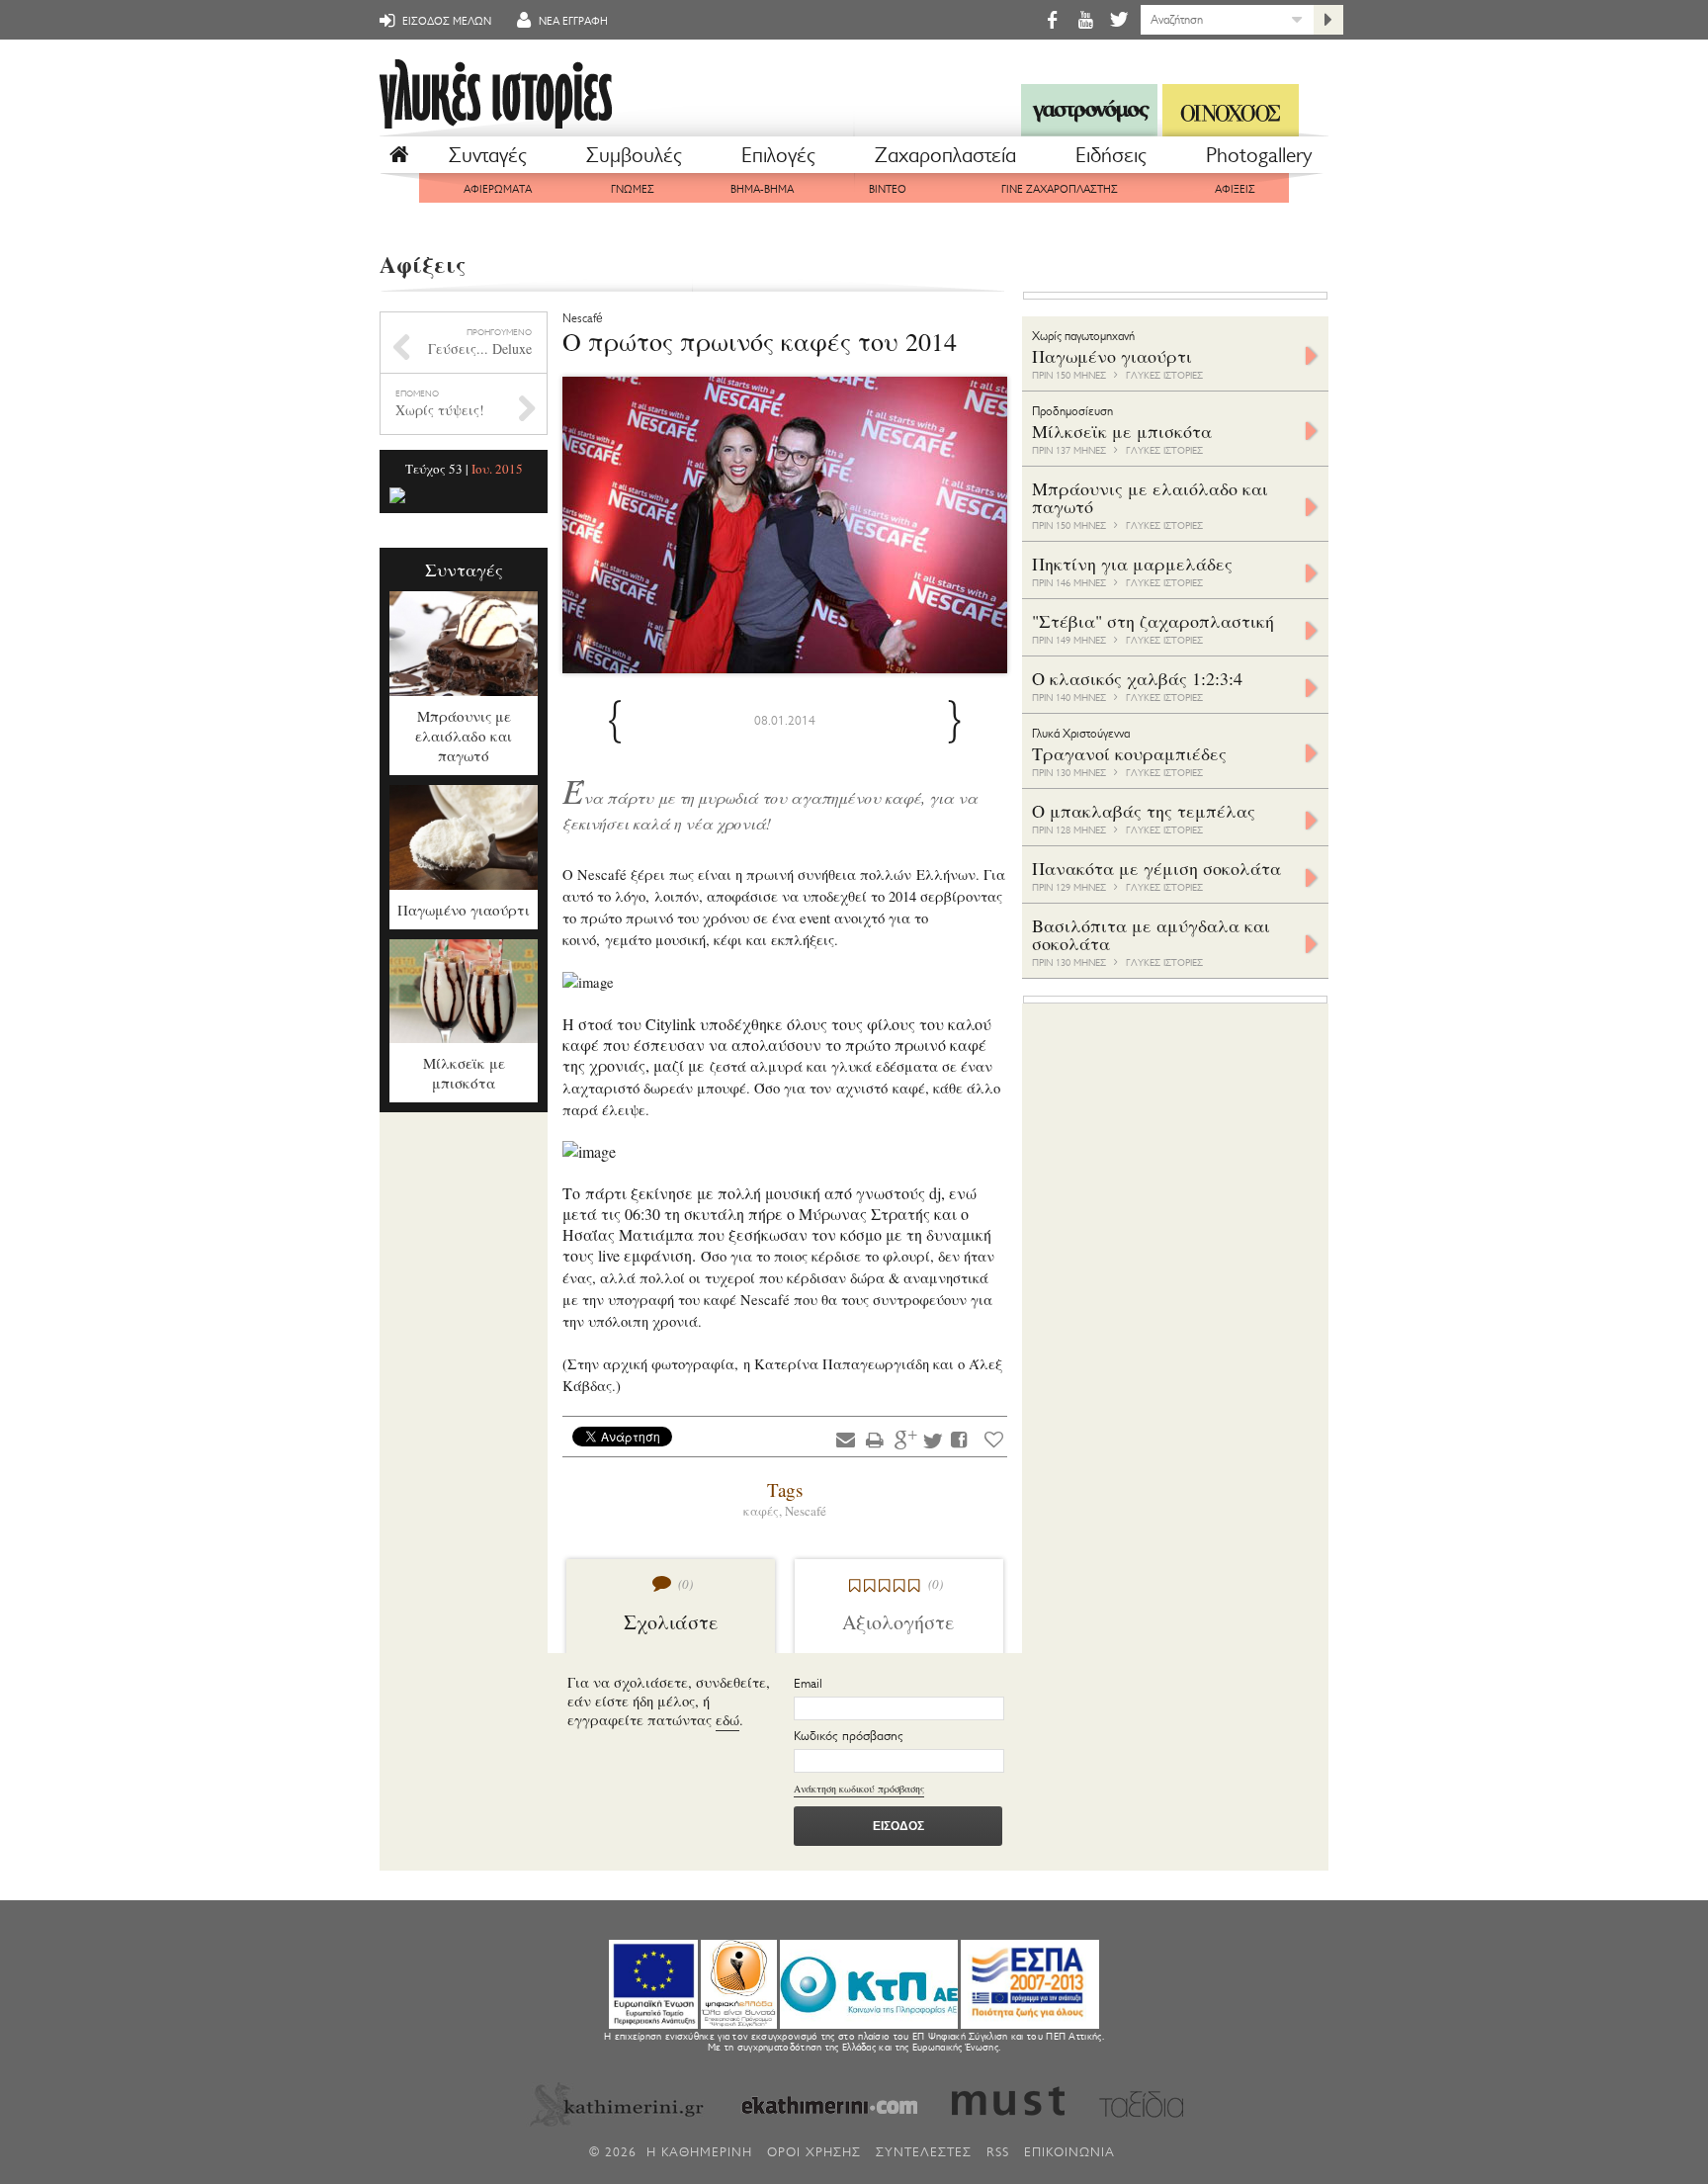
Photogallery (1259, 155)
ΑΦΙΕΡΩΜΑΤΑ (498, 189)
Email (808, 1683)
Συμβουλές (634, 155)
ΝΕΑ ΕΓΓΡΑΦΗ (572, 21)
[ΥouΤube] (1085, 19)
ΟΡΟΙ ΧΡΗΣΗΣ (814, 2152)
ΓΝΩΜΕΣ (633, 189)
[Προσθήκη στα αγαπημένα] (994, 1439)
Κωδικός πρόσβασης (849, 1736)
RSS (998, 2152)
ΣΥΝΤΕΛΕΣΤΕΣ (924, 2152)
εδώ (727, 1720)
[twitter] (1117, 19)
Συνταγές (488, 155)
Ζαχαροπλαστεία (945, 155)
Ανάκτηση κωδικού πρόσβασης (859, 1789)
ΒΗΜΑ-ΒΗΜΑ (762, 189)
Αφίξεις (423, 264)
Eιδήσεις (1111, 155)
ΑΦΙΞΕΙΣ (1235, 189)
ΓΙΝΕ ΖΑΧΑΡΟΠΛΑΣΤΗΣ (1060, 189)
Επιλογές (778, 155)
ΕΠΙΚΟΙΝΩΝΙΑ (1069, 2152)
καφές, (764, 1511)
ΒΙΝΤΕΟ (888, 189)
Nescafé (806, 1511)
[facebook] (1052, 19)
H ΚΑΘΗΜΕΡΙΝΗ (699, 2152)
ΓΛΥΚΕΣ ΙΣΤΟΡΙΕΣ (1164, 375)
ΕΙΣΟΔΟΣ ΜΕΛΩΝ (445, 21)
